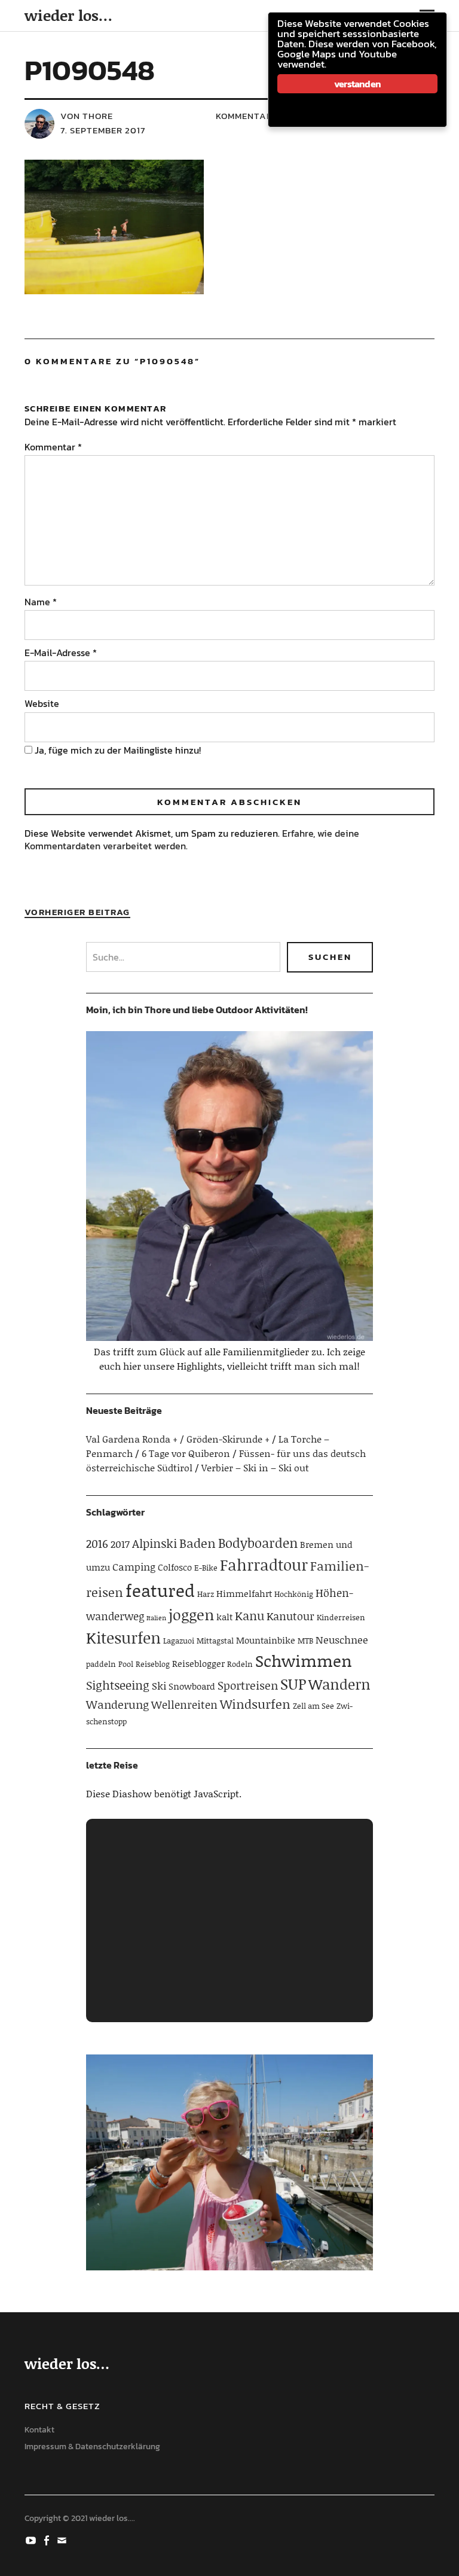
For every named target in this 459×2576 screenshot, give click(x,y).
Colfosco (175, 1567)
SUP (293, 1684)
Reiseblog (153, 1664)
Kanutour (290, 1616)
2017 (120, 1544)
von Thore (87, 116)
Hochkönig (294, 1594)
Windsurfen (255, 1704)
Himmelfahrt (244, 1593)
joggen (191, 1615)
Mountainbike (266, 1640)
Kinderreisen (341, 1617)
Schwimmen (304, 1660)
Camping (134, 1566)
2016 (97, 1543)
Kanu (250, 1615)
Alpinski (154, 1543)
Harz (206, 1594)
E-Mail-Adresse (61, 653)
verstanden (357, 84)
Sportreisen (248, 1685)
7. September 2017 (103, 130)
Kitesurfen (123, 1638)
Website (42, 703)
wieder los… (68, 15)
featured (160, 1590)
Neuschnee (342, 1639)
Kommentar (53, 447)
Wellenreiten (184, 1705)
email (63, 2540)
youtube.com (32, 2540)
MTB (305, 1641)
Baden (198, 1543)
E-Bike (206, 1568)
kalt (224, 1617)
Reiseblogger (198, 1663)
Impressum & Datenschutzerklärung (92, 2447)
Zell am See (313, 1706)
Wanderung (117, 1704)
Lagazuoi (179, 1641)
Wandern (339, 1684)
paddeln (101, 1664)
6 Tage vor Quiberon (186, 1453)
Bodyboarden (258, 1543)
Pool (126, 1664)
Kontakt (39, 2430)
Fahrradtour (264, 1565)
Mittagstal (215, 1641)
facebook (48, 2540)
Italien (156, 1618)
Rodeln (240, 1664)
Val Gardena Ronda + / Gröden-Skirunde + (178, 1439)
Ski (159, 1685)
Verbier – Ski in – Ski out (255, 1467)
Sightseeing (118, 1685)
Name (41, 602)
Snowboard (192, 1686)
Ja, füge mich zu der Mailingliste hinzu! (117, 750)
